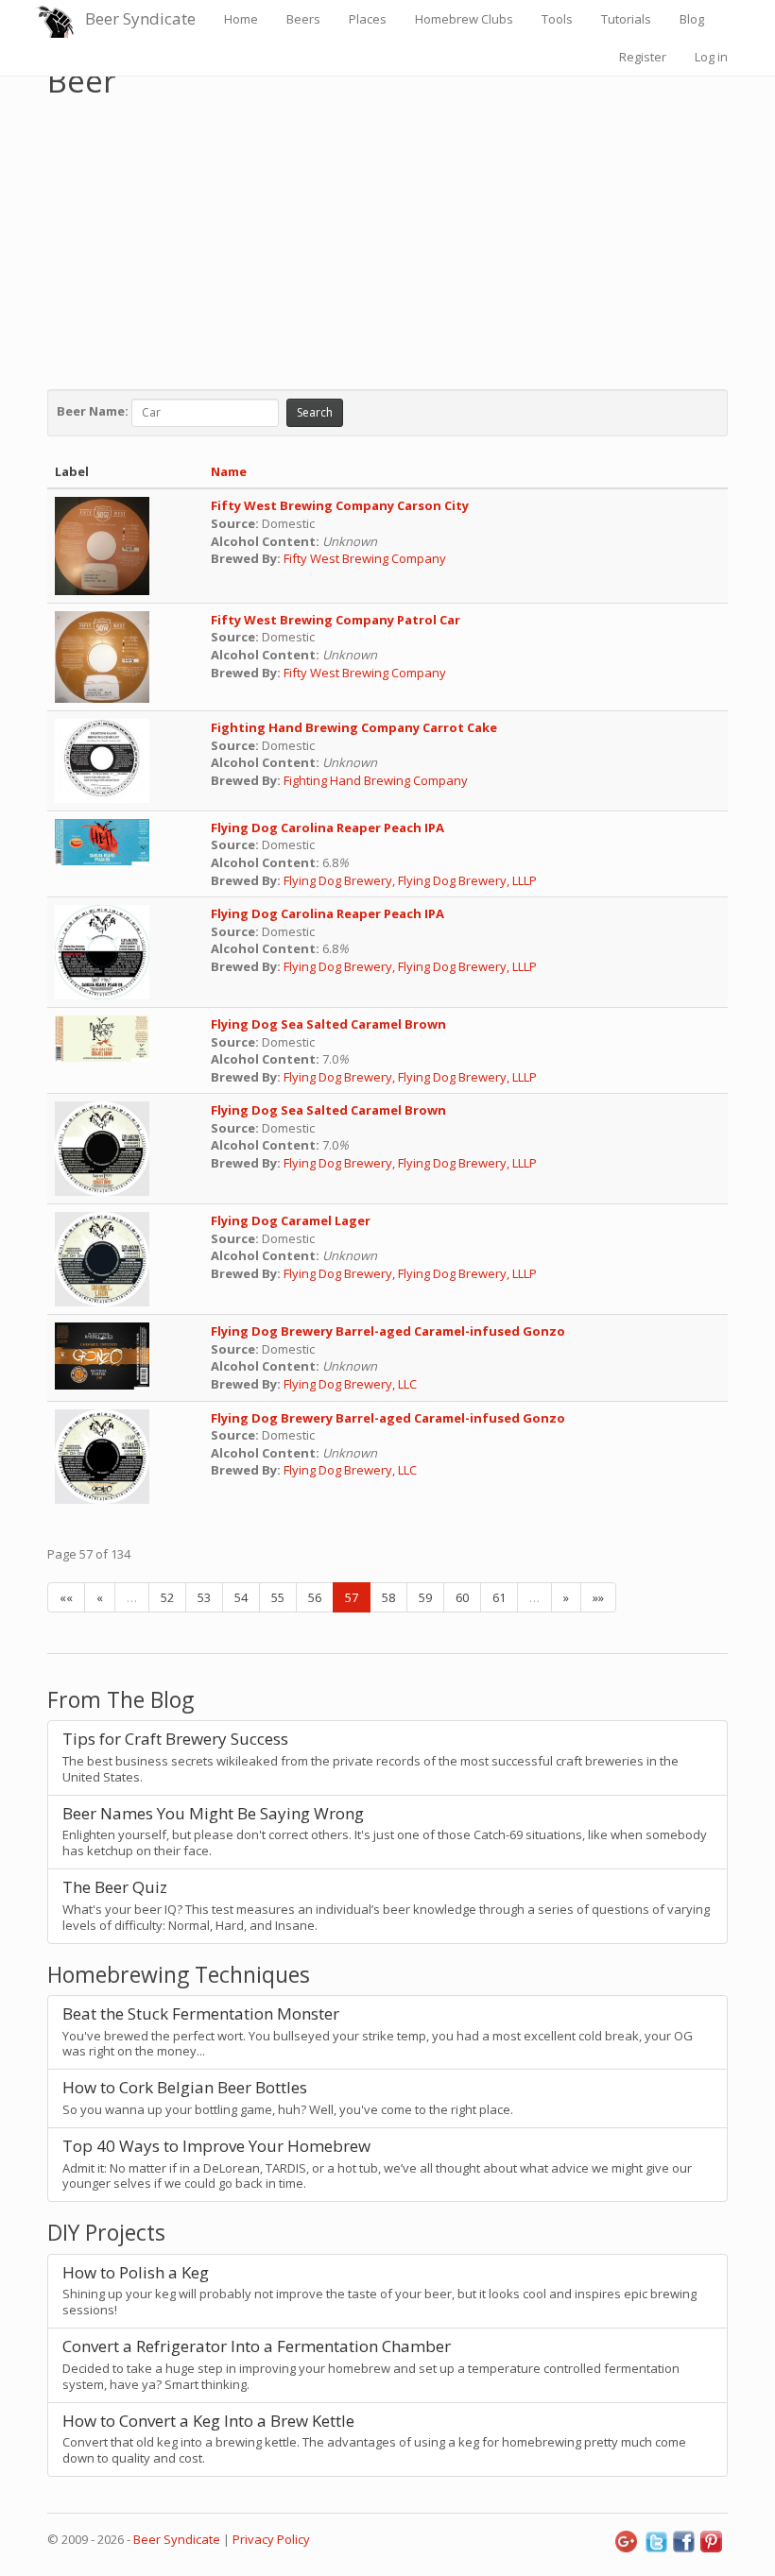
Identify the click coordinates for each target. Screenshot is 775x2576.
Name (229, 471)
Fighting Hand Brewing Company (377, 780)
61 (499, 1597)
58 (388, 1597)
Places (368, 19)
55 (278, 1597)
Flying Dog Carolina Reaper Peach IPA (327, 827)
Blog (692, 19)
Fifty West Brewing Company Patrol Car (336, 620)
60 (462, 1597)
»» (598, 1597)
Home (241, 19)
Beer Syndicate (140, 18)
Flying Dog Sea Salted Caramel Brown (328, 1024)
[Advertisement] (387, 239)
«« (66, 1597)
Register (643, 57)
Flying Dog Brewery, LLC (350, 1384)
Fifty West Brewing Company (365, 558)
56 (315, 1597)
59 (425, 1597)
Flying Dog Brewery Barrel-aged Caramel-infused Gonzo (388, 1331)
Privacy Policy (271, 2539)
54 (241, 1597)
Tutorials (626, 19)
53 (204, 1597)
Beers (303, 19)
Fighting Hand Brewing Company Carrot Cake (354, 727)
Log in (711, 57)
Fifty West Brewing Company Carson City (340, 505)
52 (167, 1597)
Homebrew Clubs (464, 19)
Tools (557, 19)
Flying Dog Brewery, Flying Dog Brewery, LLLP (410, 880)
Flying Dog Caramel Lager (291, 1220)
